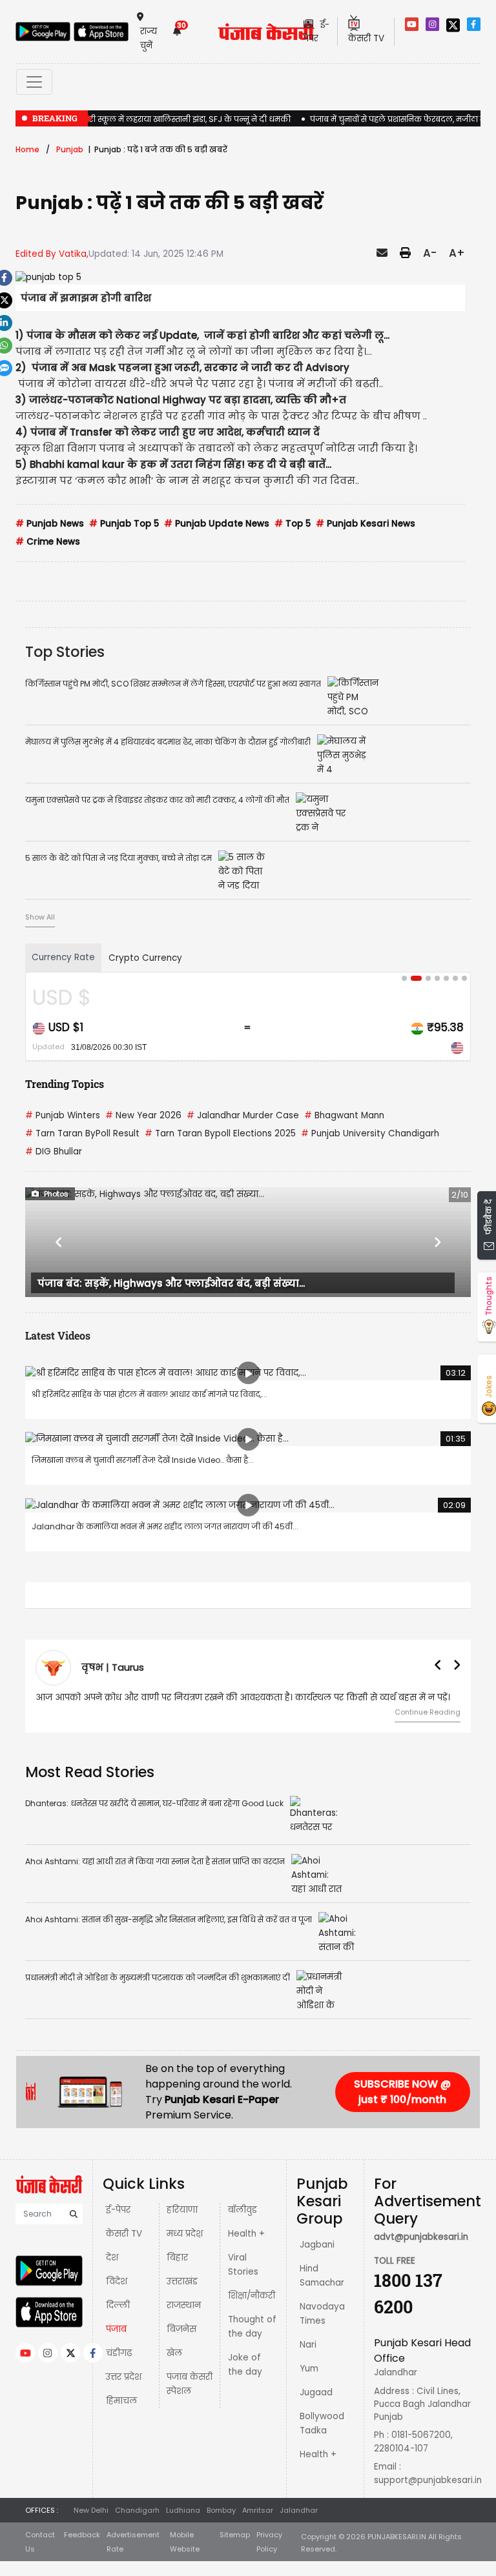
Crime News (48, 542)
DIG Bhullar (54, 1152)
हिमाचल (121, 2401)
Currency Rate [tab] (63, 957)
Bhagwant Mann (344, 1115)
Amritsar (258, 2510)
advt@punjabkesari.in (421, 2237)
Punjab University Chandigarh (370, 1133)
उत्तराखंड (182, 2281)
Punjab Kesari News (366, 524)
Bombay (221, 2510)
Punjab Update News (217, 524)
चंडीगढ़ (119, 2353)
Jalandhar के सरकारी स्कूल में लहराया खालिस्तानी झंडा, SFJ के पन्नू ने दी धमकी (153, 119)
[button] (59, 1242)
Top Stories (65, 652)
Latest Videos (58, 1335)
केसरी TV (124, 2234)
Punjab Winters (63, 1115)
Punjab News (50, 524)
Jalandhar (299, 2510)
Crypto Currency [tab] (145, 958)
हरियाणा (182, 2210)
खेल (174, 2353)
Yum (309, 2369)
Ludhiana (183, 2510)
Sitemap (235, 2535)
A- (430, 253)
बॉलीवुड (243, 2210)
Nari (308, 2345)
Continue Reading (428, 1712)
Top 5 (293, 524)
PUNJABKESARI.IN (397, 2537)
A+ (457, 253)
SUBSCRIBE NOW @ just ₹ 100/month (402, 2092)
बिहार (177, 2258)
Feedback (82, 2535)
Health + (246, 2234)
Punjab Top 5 (124, 524)
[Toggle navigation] (34, 82)
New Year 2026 (143, 1115)
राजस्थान (184, 2305)
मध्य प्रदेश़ (185, 2234)
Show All (40, 917)
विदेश (117, 2281)
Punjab (70, 149)
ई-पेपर (118, 2210)
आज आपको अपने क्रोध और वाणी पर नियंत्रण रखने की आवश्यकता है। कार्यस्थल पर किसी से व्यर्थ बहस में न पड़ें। (243, 1697)
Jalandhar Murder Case (243, 1115)
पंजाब (116, 2329)
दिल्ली (118, 2305)
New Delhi (91, 2510)
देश (112, 2258)
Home (27, 149)
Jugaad (316, 2392)
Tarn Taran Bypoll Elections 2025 (220, 1133)
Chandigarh (137, 2510)
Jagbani (317, 2245)
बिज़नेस (181, 2329)
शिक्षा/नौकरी (252, 2296)
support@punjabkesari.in (428, 2480)
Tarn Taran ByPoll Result (82, 1133)
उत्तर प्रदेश (124, 2377)
